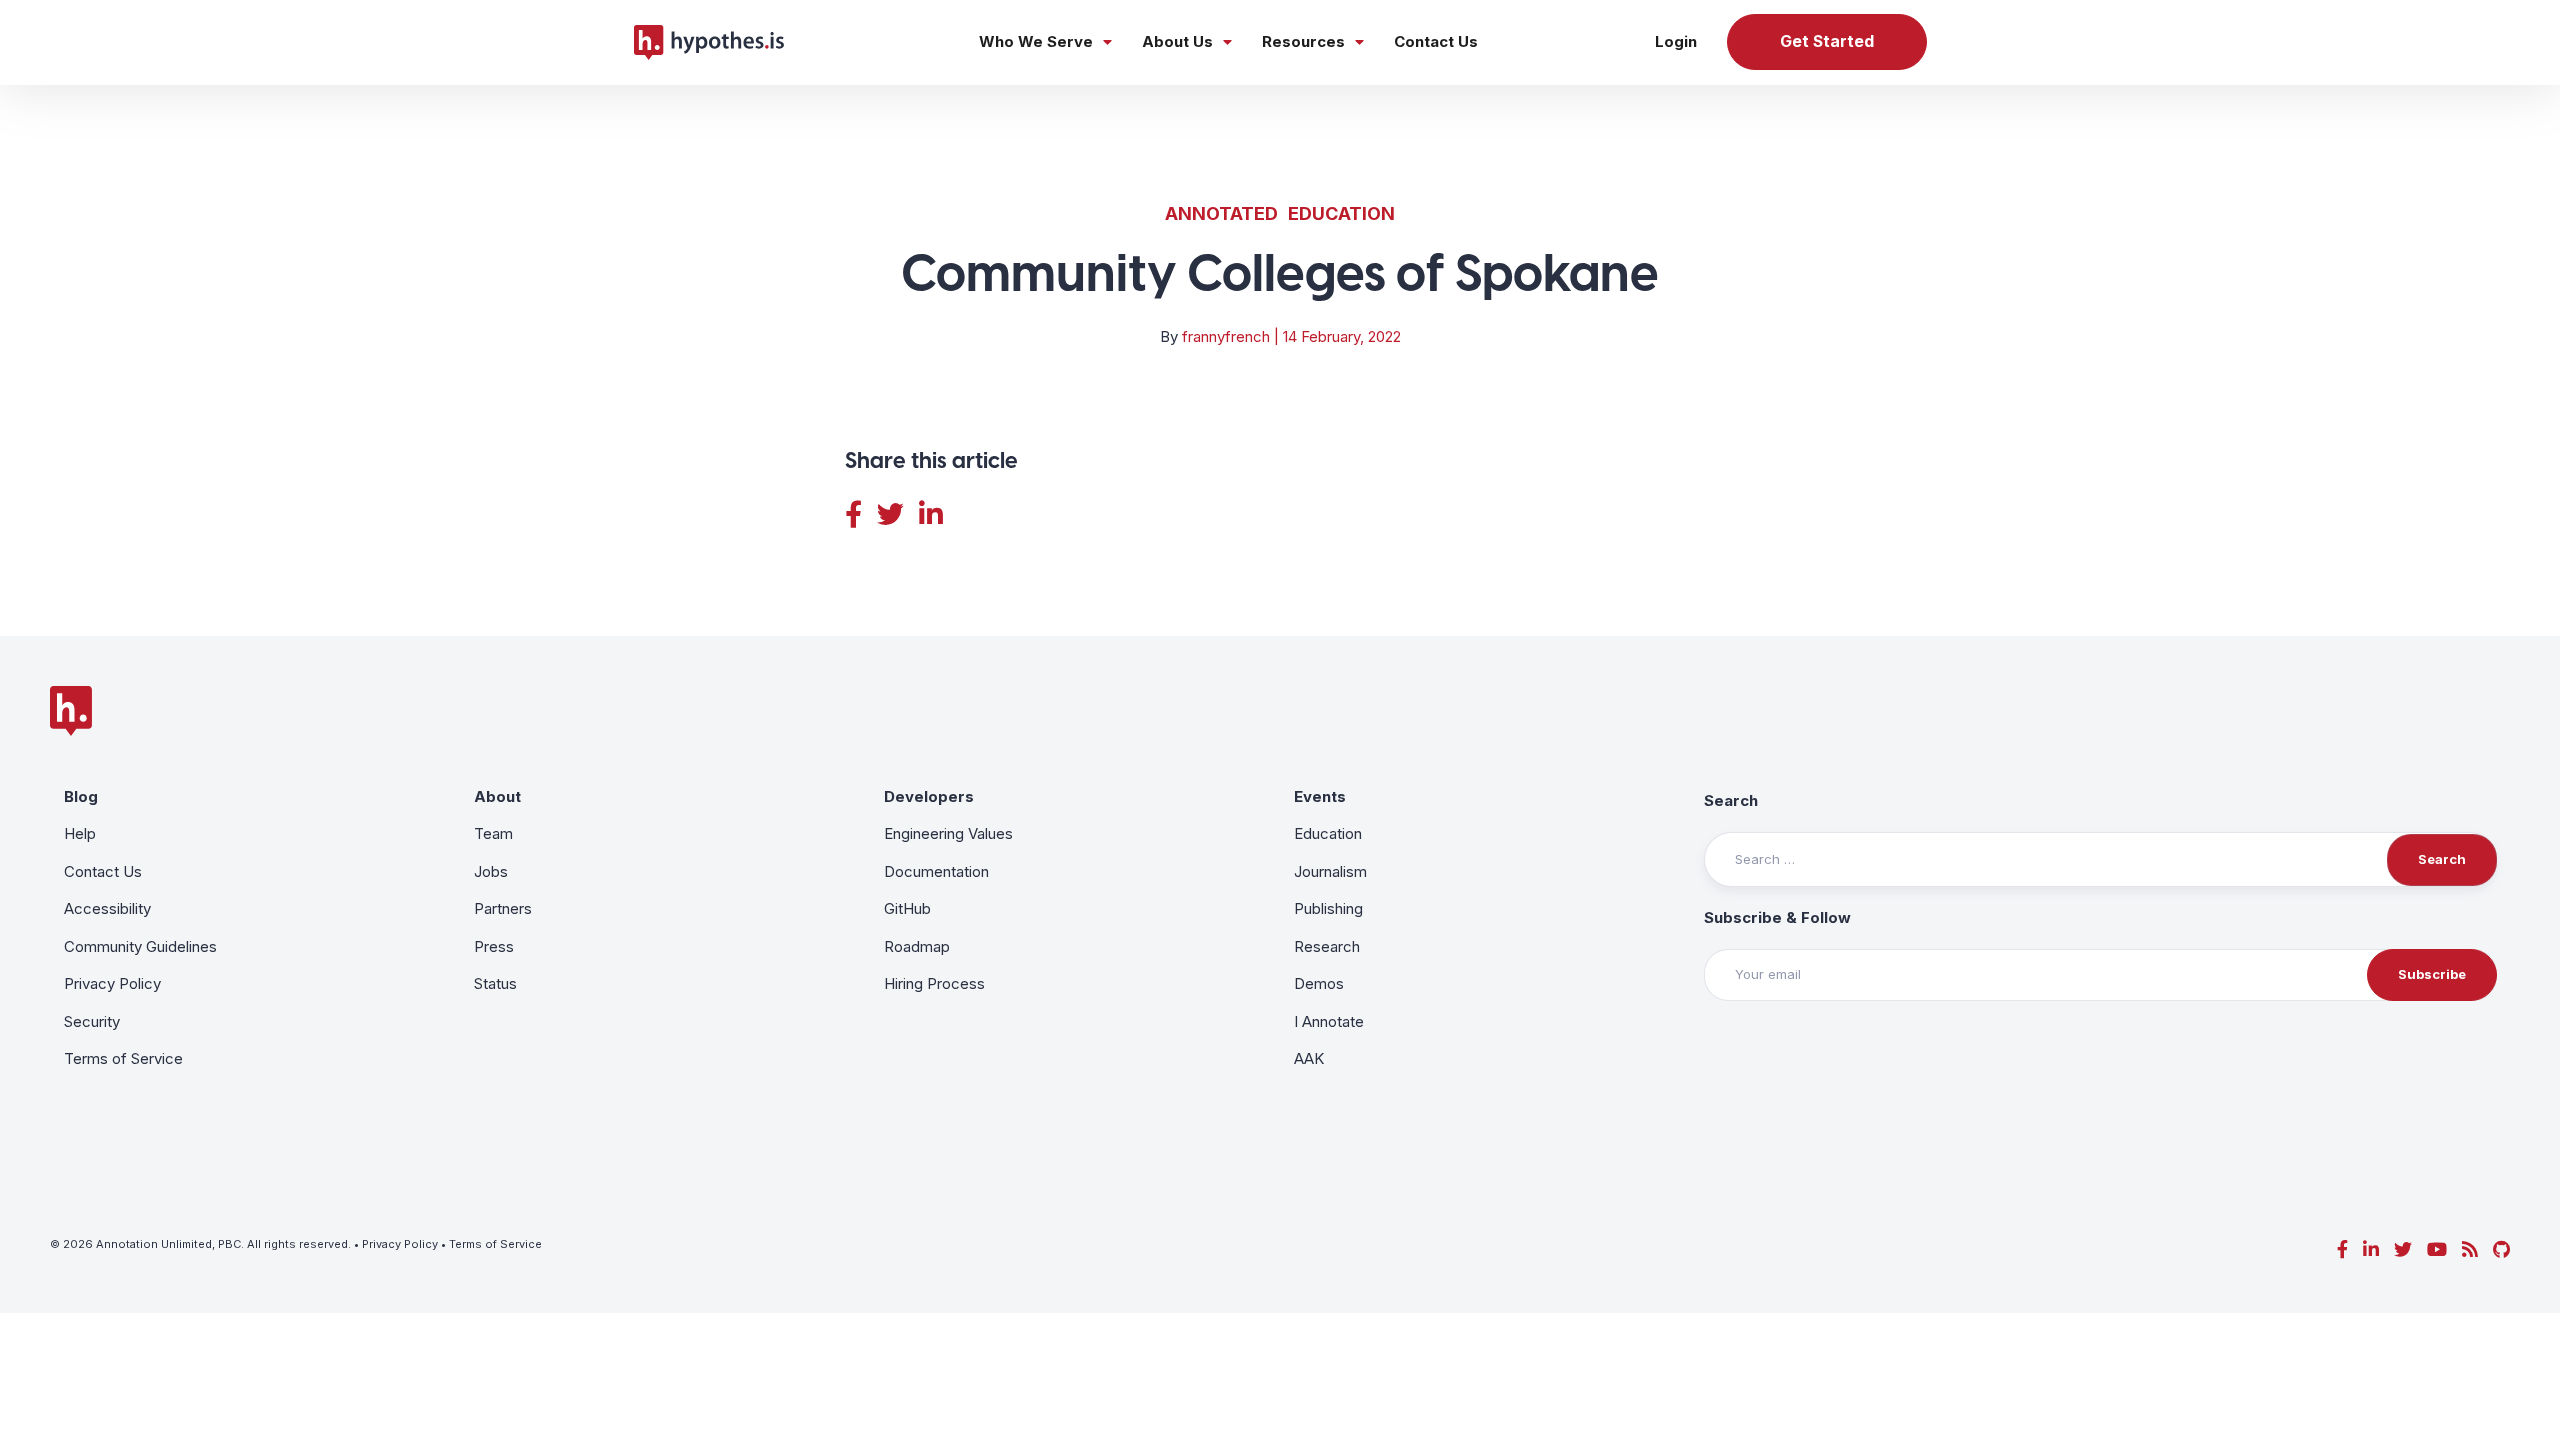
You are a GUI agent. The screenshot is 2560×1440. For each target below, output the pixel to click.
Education (1341, 213)
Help (80, 833)
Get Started (1827, 41)
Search (1731, 800)
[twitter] (2403, 1249)
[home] (709, 42)
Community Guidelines (140, 946)
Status (495, 983)
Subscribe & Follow (1777, 917)
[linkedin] (2371, 1249)
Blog (81, 796)
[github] (2501, 1249)
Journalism (1330, 871)
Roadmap (917, 946)
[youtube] (2437, 1249)
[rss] (2470, 1249)
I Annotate (1329, 1021)
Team (493, 833)
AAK (1309, 1058)
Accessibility (107, 908)
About (497, 796)
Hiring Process (934, 983)
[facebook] (2342, 1249)
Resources (1303, 41)
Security (92, 1021)
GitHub (907, 908)
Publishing (1328, 908)
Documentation (936, 871)
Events (1320, 796)
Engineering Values (948, 833)
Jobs (491, 871)
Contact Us (1436, 41)
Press (494, 946)
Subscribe (2432, 974)
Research (1327, 946)
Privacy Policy (112, 983)
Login (1676, 41)
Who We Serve (1036, 41)
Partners (503, 908)
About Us (1177, 41)
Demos (1319, 983)
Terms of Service (123, 1058)
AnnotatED (1221, 213)
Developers (929, 796)
